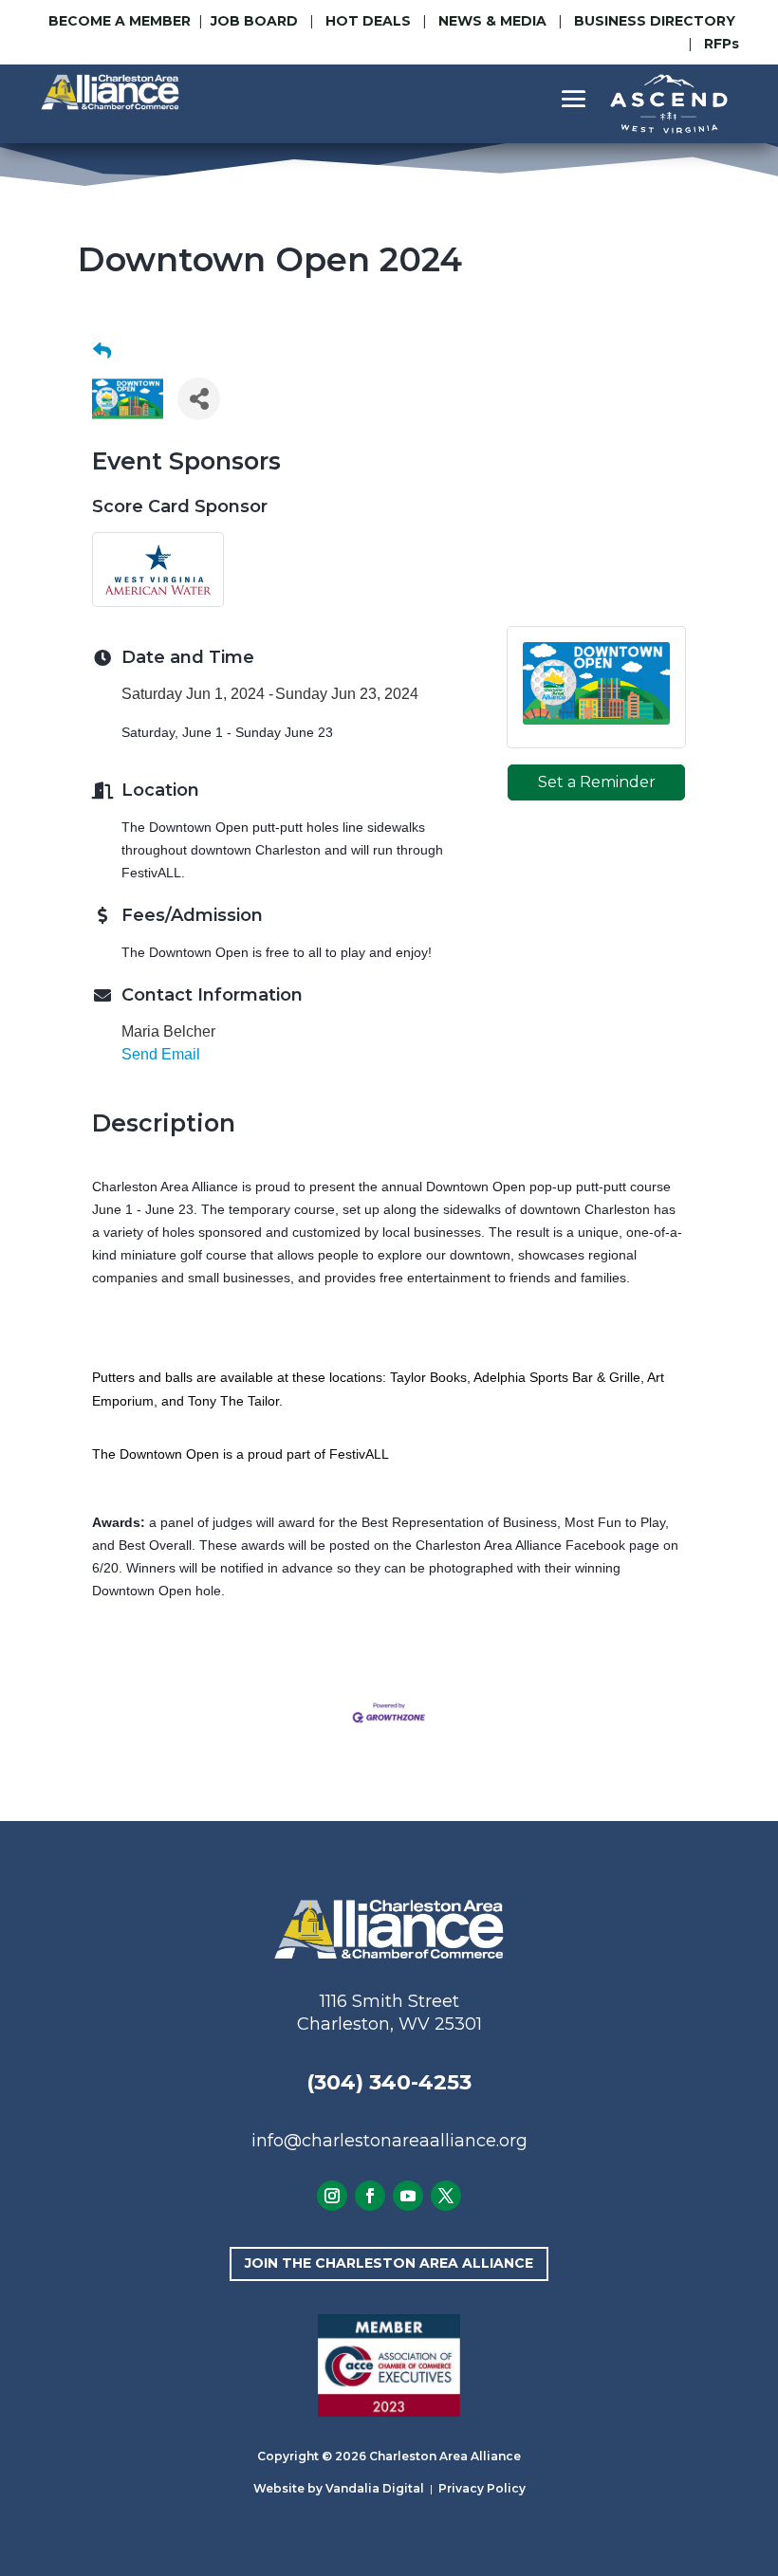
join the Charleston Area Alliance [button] (389, 2263)
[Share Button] (199, 399)
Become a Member (120, 21)
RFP (722, 44)
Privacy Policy (482, 2488)
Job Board (256, 21)
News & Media (492, 21)
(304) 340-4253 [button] (389, 2082)
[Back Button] (102, 352)
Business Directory (655, 21)
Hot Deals (368, 21)
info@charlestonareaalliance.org (389, 2141)
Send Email (161, 1054)
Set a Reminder (597, 782)
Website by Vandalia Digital (339, 2488)
